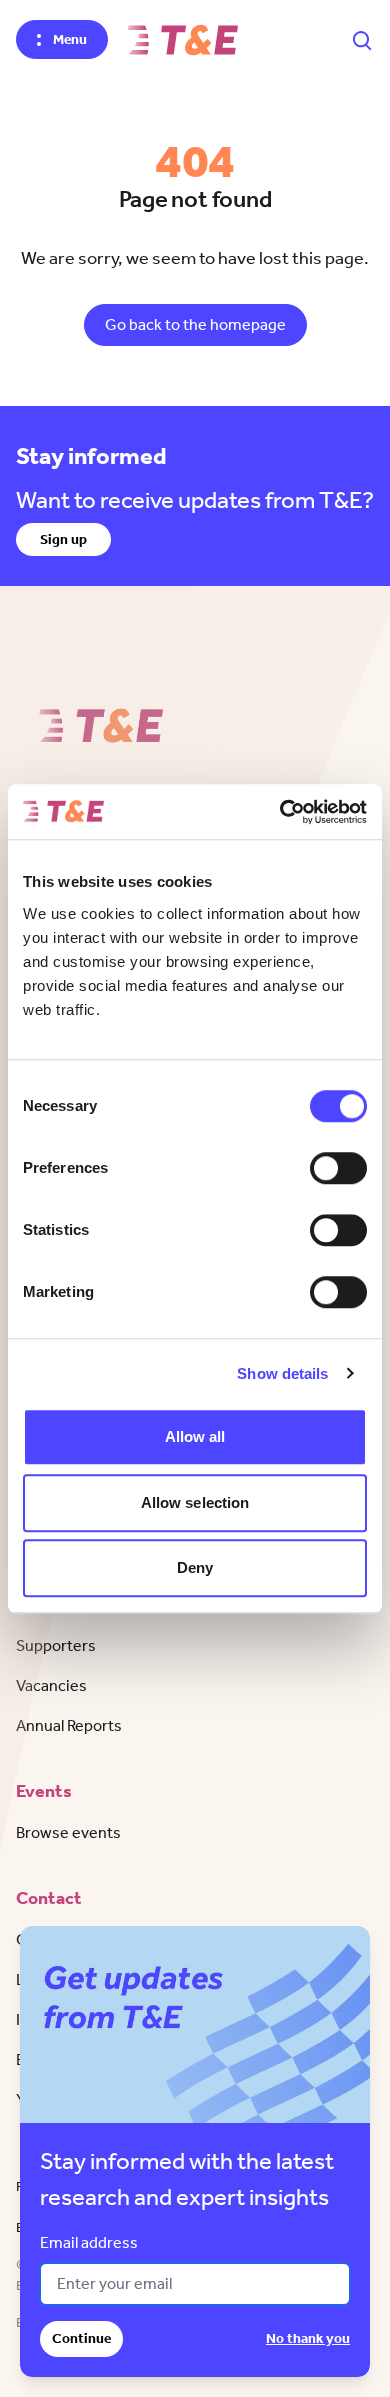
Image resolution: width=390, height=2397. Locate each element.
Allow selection (195, 1502)
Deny (195, 1567)
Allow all (195, 1436)
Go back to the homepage (195, 324)
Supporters (56, 1645)
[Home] (183, 40)
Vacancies (51, 1685)
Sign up (63, 539)
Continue (81, 2338)
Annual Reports (69, 1725)
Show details (282, 1373)
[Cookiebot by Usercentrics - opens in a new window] (280, 812)
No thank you (308, 2338)
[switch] (338, 1168)
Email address (89, 2242)
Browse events (68, 1832)
